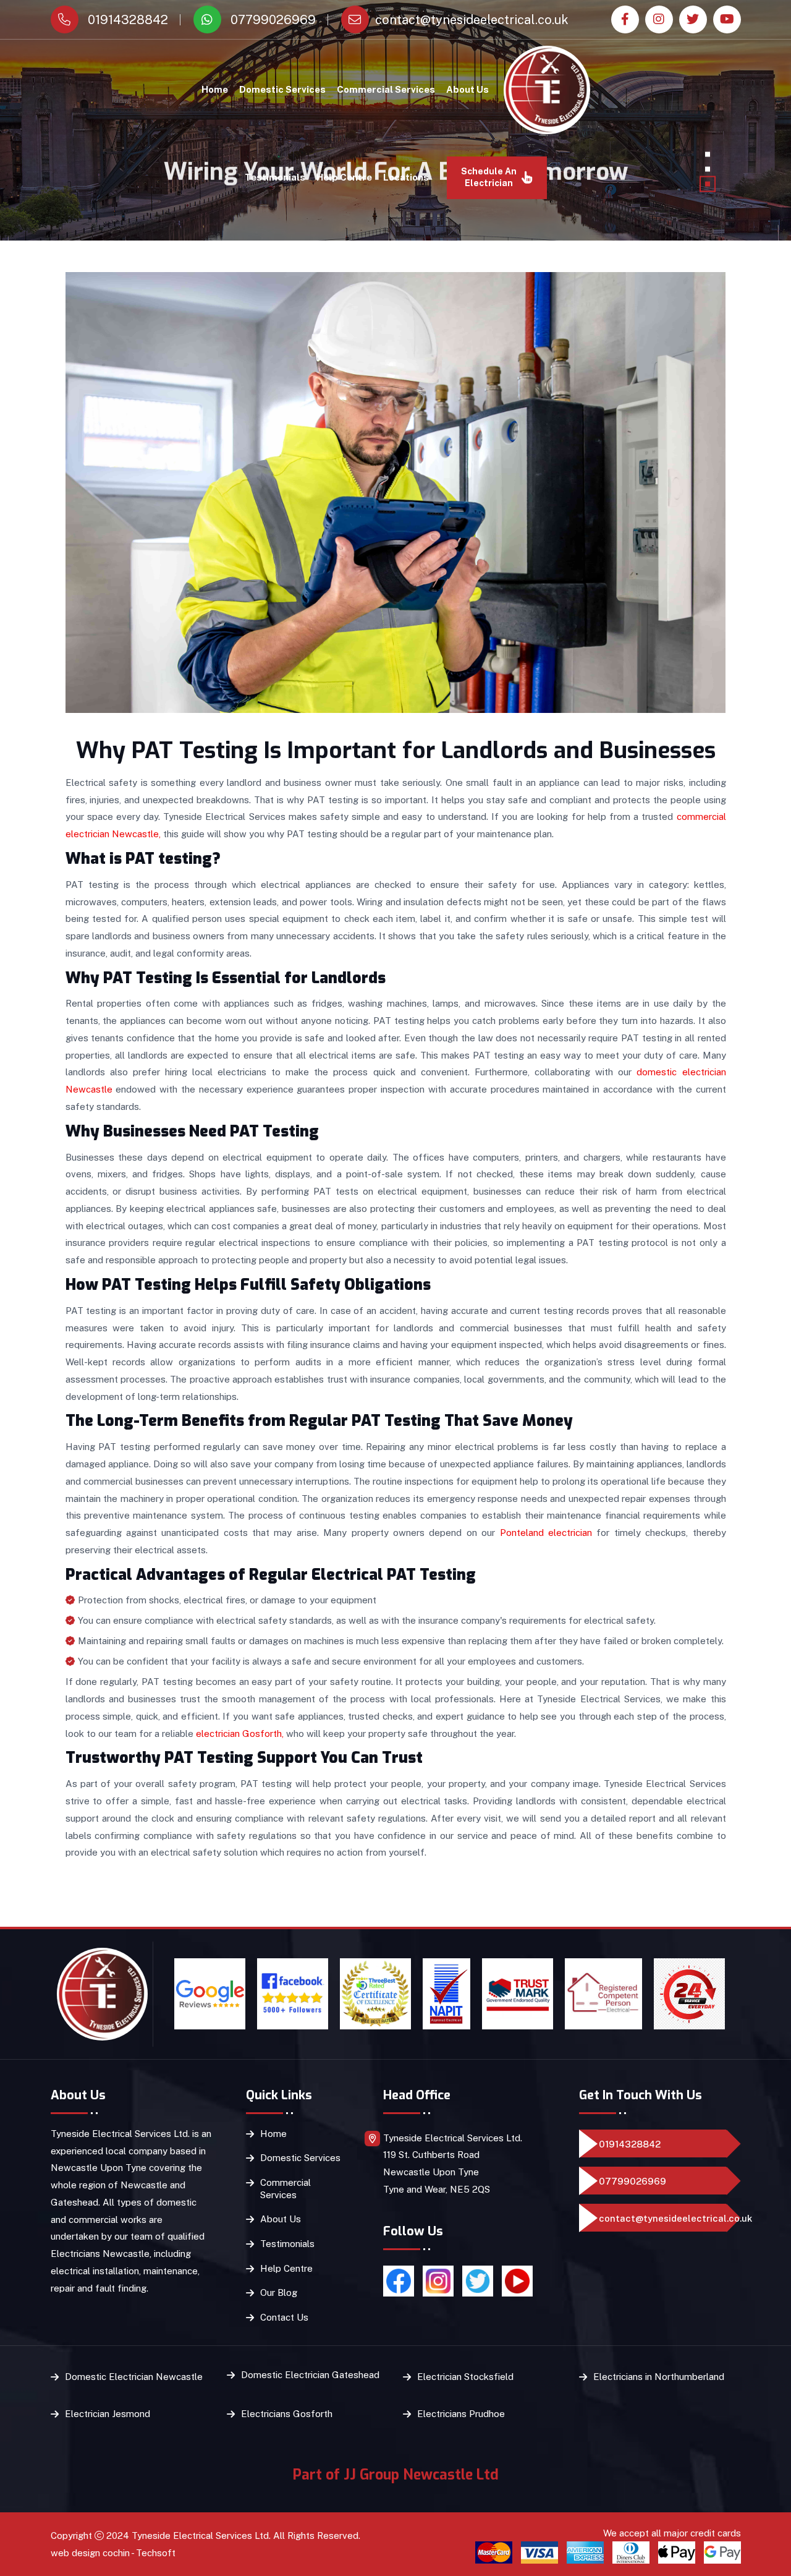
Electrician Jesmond (108, 2414)
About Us (281, 2219)
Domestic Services (282, 89)
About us (467, 89)
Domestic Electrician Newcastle (134, 2377)
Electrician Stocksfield (465, 2377)
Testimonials (275, 177)
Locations (406, 177)
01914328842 (126, 20)
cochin (116, 2553)
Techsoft (156, 2553)
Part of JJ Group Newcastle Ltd (396, 2475)
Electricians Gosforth (287, 2414)
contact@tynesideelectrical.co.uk (472, 20)
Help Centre (344, 177)
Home (215, 89)
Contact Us (284, 2317)
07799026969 (272, 20)
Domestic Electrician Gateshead (310, 2375)
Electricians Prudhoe (461, 2414)
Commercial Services (386, 89)
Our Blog (279, 2292)
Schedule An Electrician (489, 177)
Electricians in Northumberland (659, 2377)
